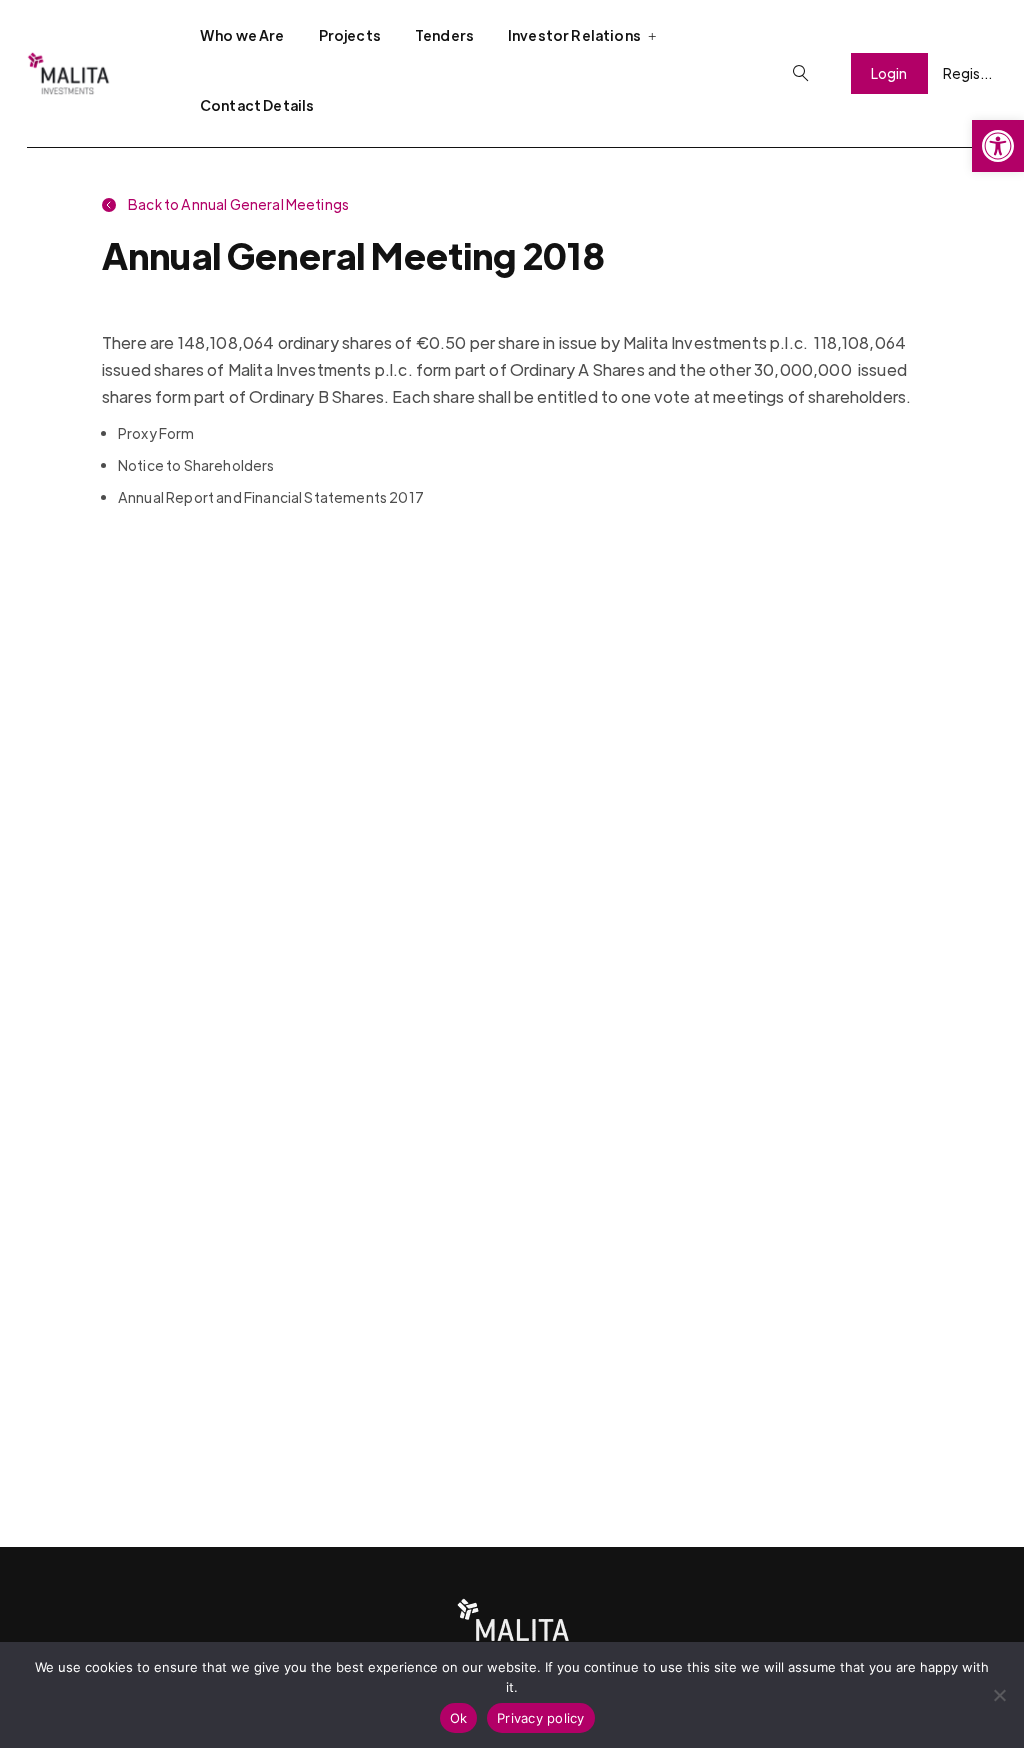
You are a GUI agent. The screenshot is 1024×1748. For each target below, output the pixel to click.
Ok (459, 1718)
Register (970, 73)
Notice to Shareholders (196, 465)
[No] (999, 1695)
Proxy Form (156, 433)
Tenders (444, 35)
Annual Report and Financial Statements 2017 (271, 497)
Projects (350, 35)
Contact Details (257, 105)
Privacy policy (541, 1718)
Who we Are (242, 35)
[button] (998, 146)
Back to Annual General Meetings (237, 204)
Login (889, 73)
